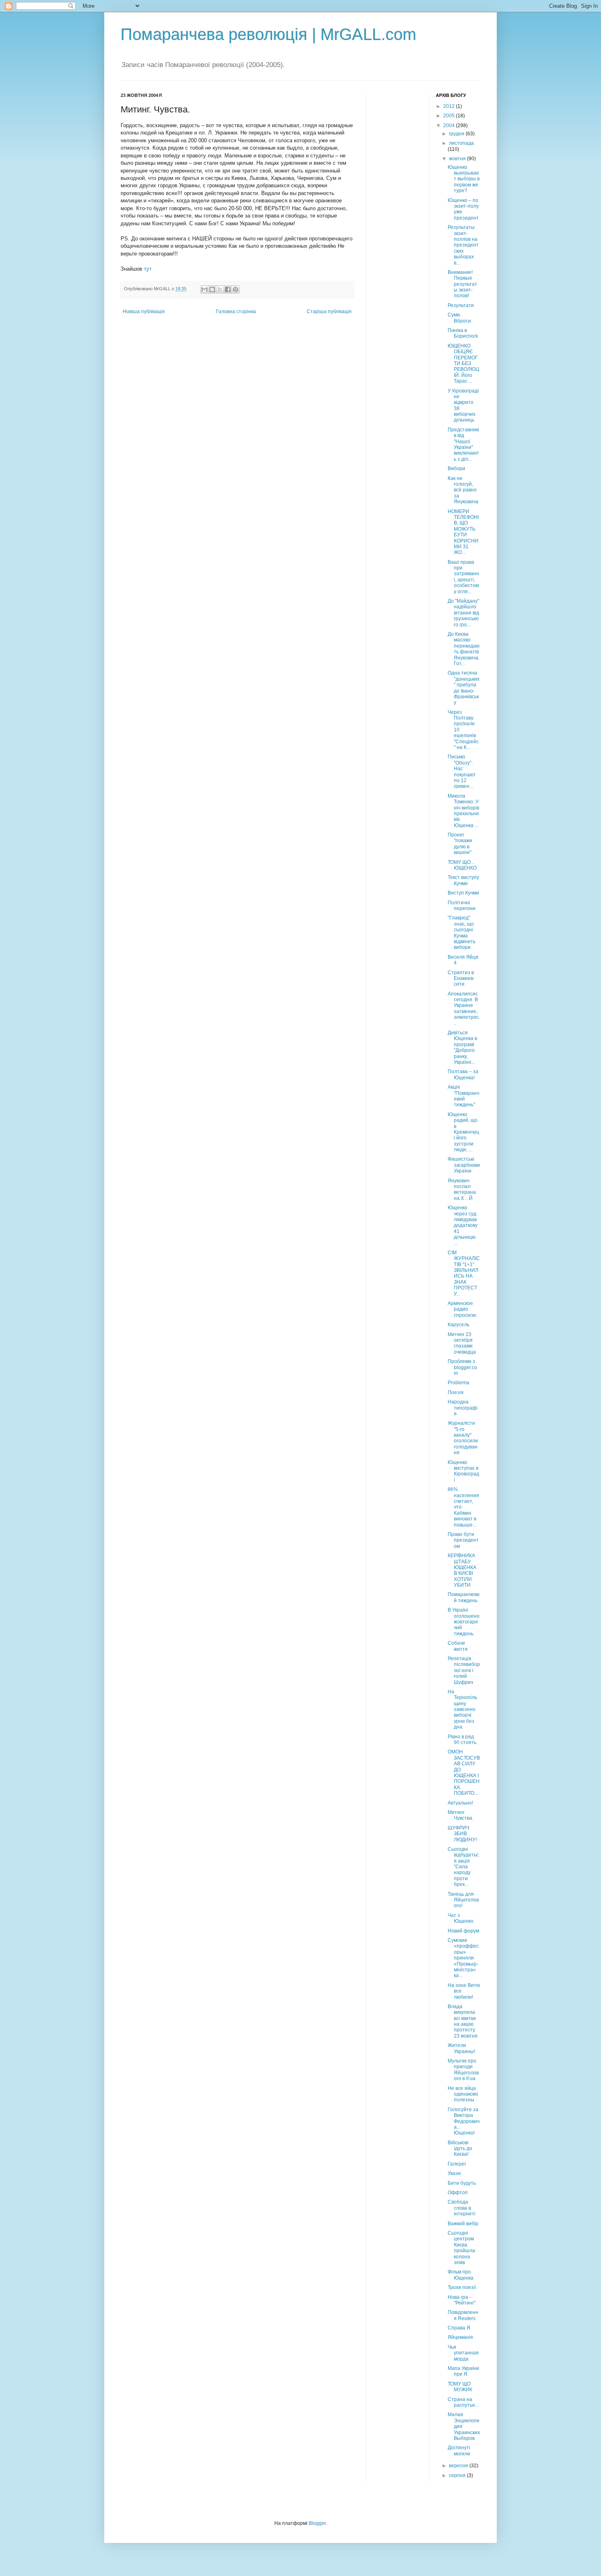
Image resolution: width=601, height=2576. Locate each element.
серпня (458, 2475)
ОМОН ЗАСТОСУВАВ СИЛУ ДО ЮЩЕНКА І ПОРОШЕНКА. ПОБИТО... (464, 1772)
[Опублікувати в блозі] (212, 289)
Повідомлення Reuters (463, 2315)
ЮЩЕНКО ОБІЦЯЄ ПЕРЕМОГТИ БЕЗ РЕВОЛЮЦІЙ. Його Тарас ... (463, 363)
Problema (459, 1383)
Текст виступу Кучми (463, 880)
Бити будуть (462, 2183)
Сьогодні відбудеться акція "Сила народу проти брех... (463, 1867)
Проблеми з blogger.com (462, 1367)
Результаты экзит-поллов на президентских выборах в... (463, 245)
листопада (461, 143)
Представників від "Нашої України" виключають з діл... (463, 444)
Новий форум (463, 1931)
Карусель (459, 1325)
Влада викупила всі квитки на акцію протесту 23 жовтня (463, 2021)
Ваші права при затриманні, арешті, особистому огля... (463, 577)
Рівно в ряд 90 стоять (462, 1740)
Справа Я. (460, 2328)
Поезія (456, 1392)
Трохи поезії (462, 2287)
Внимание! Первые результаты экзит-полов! (462, 284)
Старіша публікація (329, 312)
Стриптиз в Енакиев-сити (461, 979)
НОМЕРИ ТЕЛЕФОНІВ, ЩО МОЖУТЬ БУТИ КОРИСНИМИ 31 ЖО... (463, 532)
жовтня (458, 159)
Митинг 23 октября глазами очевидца (462, 1343)
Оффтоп (458, 2193)
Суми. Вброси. (460, 318)
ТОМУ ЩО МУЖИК (460, 2387)
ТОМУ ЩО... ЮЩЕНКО (462, 865)
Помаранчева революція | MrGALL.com (268, 34)
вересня (459, 2466)
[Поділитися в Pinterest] (235, 289)
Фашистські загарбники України (464, 1165)
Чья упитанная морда (463, 2353)
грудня (457, 134)
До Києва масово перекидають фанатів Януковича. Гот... (464, 649)
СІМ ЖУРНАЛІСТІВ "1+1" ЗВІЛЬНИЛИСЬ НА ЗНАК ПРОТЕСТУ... (464, 1273)
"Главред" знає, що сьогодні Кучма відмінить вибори (462, 933)
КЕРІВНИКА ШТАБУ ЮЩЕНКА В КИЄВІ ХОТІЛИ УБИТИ (462, 1570)
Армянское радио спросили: (462, 1309)
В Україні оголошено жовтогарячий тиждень (464, 1622)
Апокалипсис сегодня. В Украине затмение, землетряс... (464, 1009)
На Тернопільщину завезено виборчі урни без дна (462, 1709)
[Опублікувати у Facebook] (228, 289)
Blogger (317, 2523)
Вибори (456, 469)
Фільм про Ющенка (461, 2275)
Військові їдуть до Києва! (460, 2149)
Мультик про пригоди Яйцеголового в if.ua (463, 2070)
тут (148, 269)
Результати (461, 305)
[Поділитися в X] (220, 289)
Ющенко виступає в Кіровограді (463, 1471)
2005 (450, 116)
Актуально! (460, 1803)
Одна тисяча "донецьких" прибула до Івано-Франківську (464, 688)
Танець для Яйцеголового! (463, 1900)
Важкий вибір (463, 2224)
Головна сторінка (236, 312)
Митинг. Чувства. (461, 1815)
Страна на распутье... (463, 2402)
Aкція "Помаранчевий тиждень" (463, 1096)
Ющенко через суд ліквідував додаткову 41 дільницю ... (463, 1225)
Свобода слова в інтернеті (462, 2208)
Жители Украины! (461, 2048)
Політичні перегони (462, 906)
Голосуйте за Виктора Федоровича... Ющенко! (464, 2121)
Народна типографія (463, 1408)
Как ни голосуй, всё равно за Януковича (463, 490)
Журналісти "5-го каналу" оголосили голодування (463, 1438)
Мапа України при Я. (463, 2371)
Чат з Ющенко (461, 1918)
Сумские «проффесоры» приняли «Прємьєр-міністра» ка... (463, 1958)
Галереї (457, 2164)
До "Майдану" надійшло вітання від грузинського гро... (463, 613)
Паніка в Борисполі (463, 333)
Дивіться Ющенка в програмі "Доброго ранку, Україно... (462, 1047)
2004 (450, 126)
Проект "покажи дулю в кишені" (460, 844)
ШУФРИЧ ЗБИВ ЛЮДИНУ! (462, 1834)
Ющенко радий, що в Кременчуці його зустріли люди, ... (463, 1132)
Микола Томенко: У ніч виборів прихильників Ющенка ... (463, 811)
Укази (454, 2173)
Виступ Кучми (463, 893)
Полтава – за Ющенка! (463, 1074)
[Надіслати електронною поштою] (204, 289)
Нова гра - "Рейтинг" (462, 2300)
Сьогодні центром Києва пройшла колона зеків (461, 2248)
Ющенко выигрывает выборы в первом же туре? (464, 179)
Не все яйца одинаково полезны (463, 2094)
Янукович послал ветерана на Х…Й (462, 1189)
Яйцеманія (460, 2337)
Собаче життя (458, 1646)
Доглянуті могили (459, 2450)
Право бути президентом (463, 1540)
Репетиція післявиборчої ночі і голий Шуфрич (464, 1670)
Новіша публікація (144, 312)
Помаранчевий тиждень (464, 1597)
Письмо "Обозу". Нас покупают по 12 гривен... (462, 771)
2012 (450, 106)
